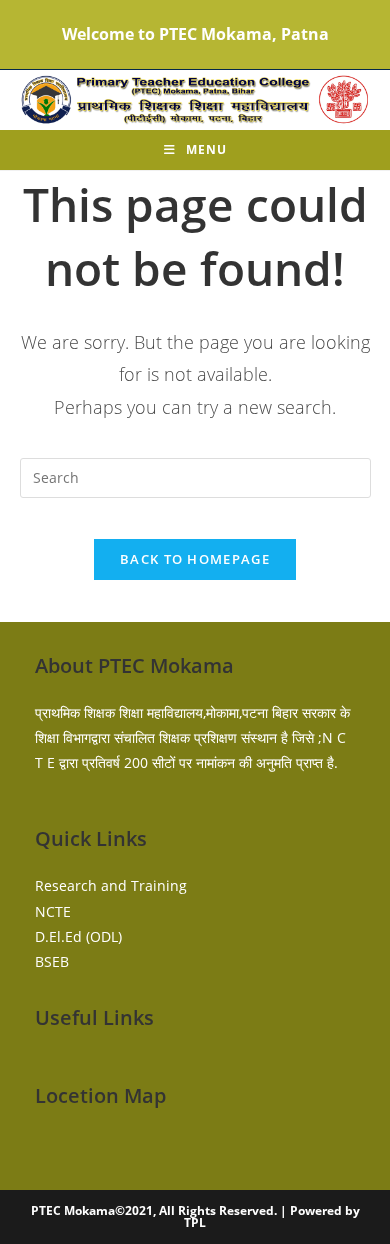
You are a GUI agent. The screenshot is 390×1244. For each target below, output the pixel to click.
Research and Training (111, 885)
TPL (195, 1222)
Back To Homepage (195, 559)
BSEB (52, 961)
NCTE (53, 911)
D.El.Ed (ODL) (78, 936)
